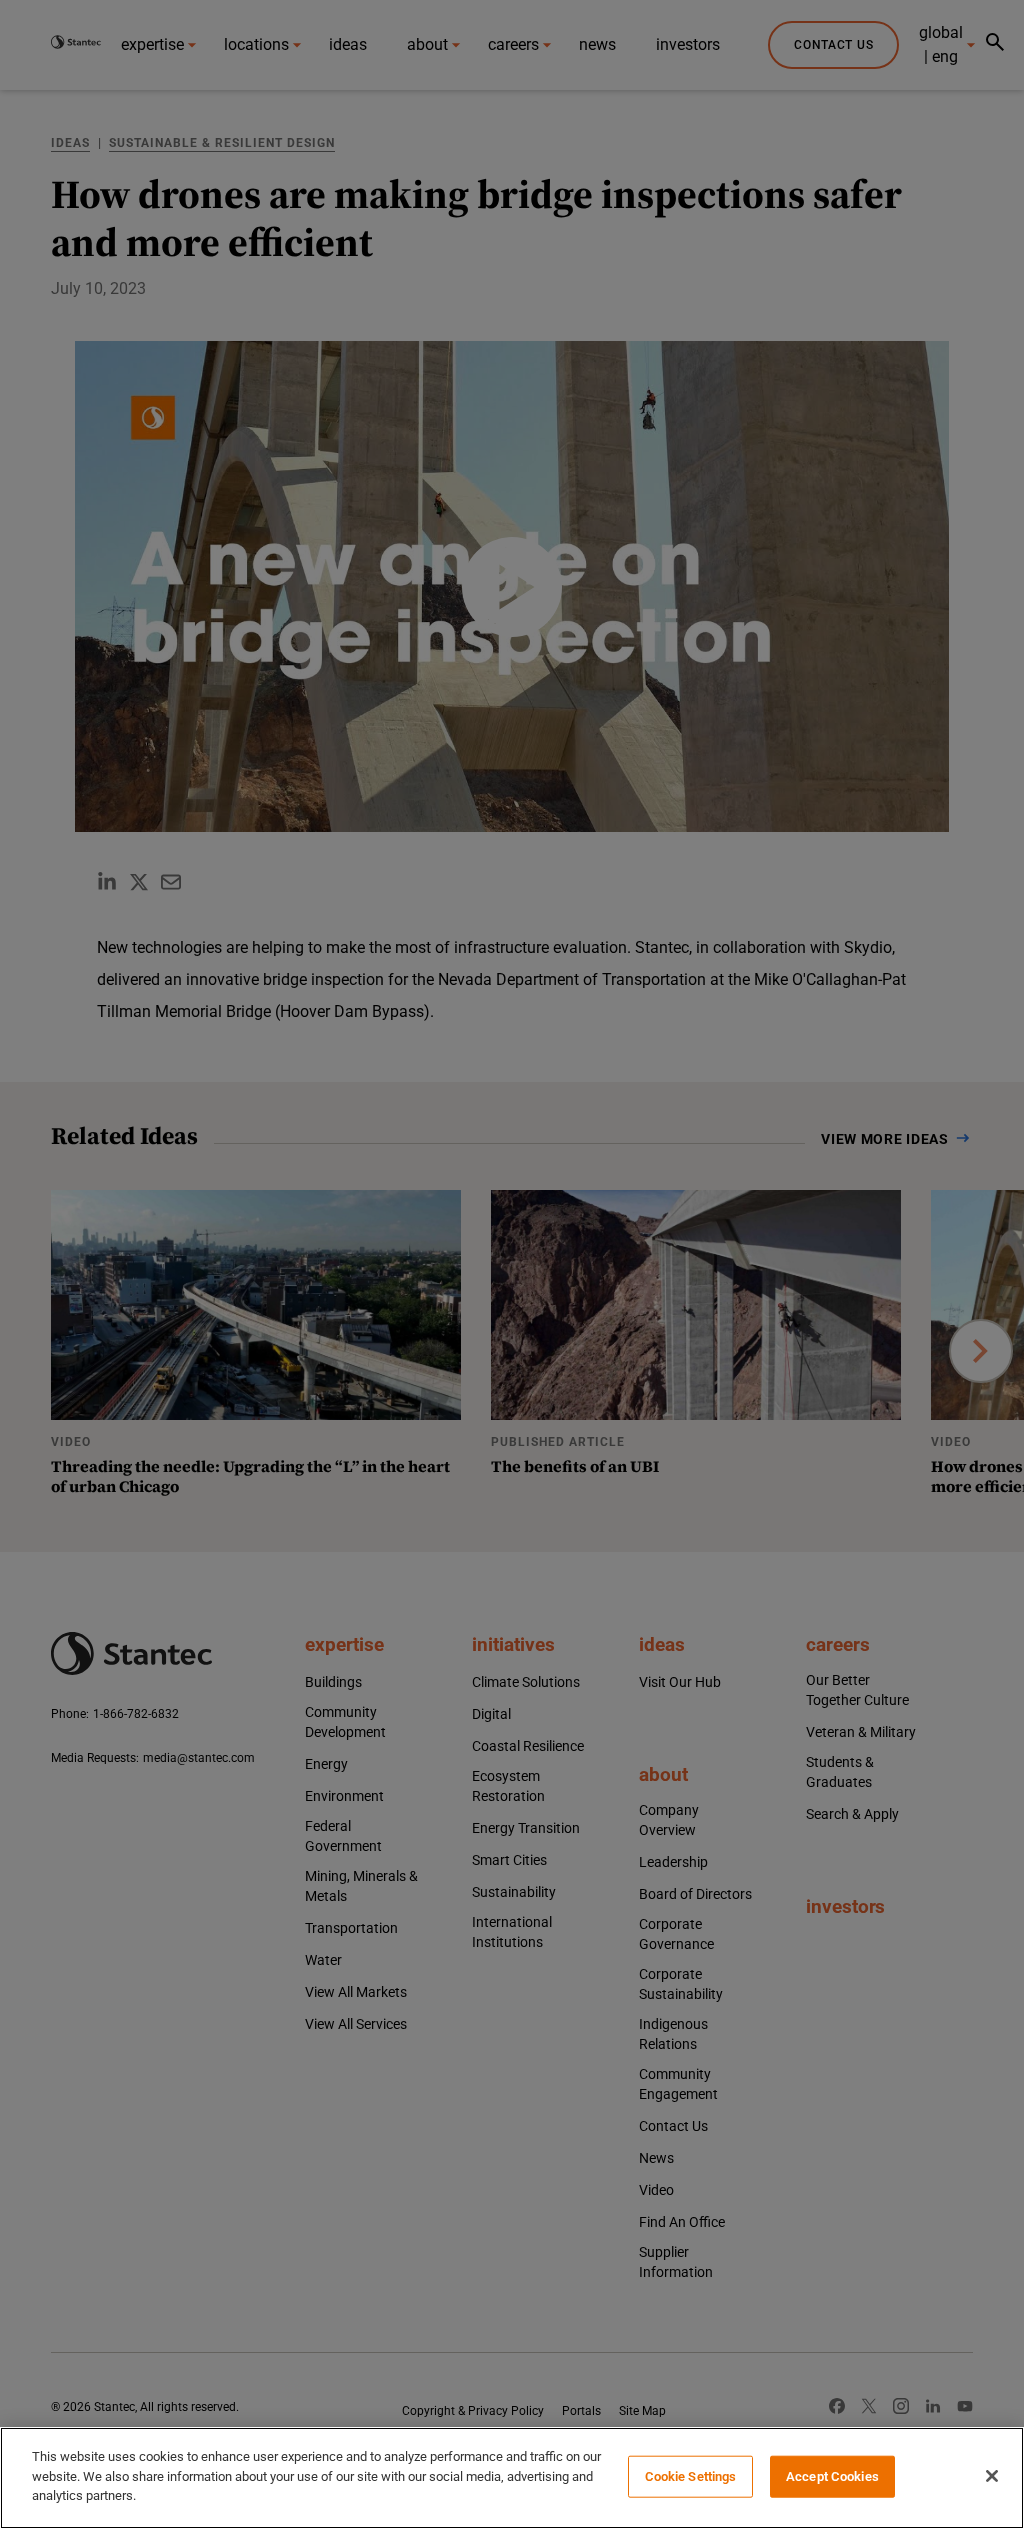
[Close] (992, 2476)
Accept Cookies (832, 2476)
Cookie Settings (691, 2476)
